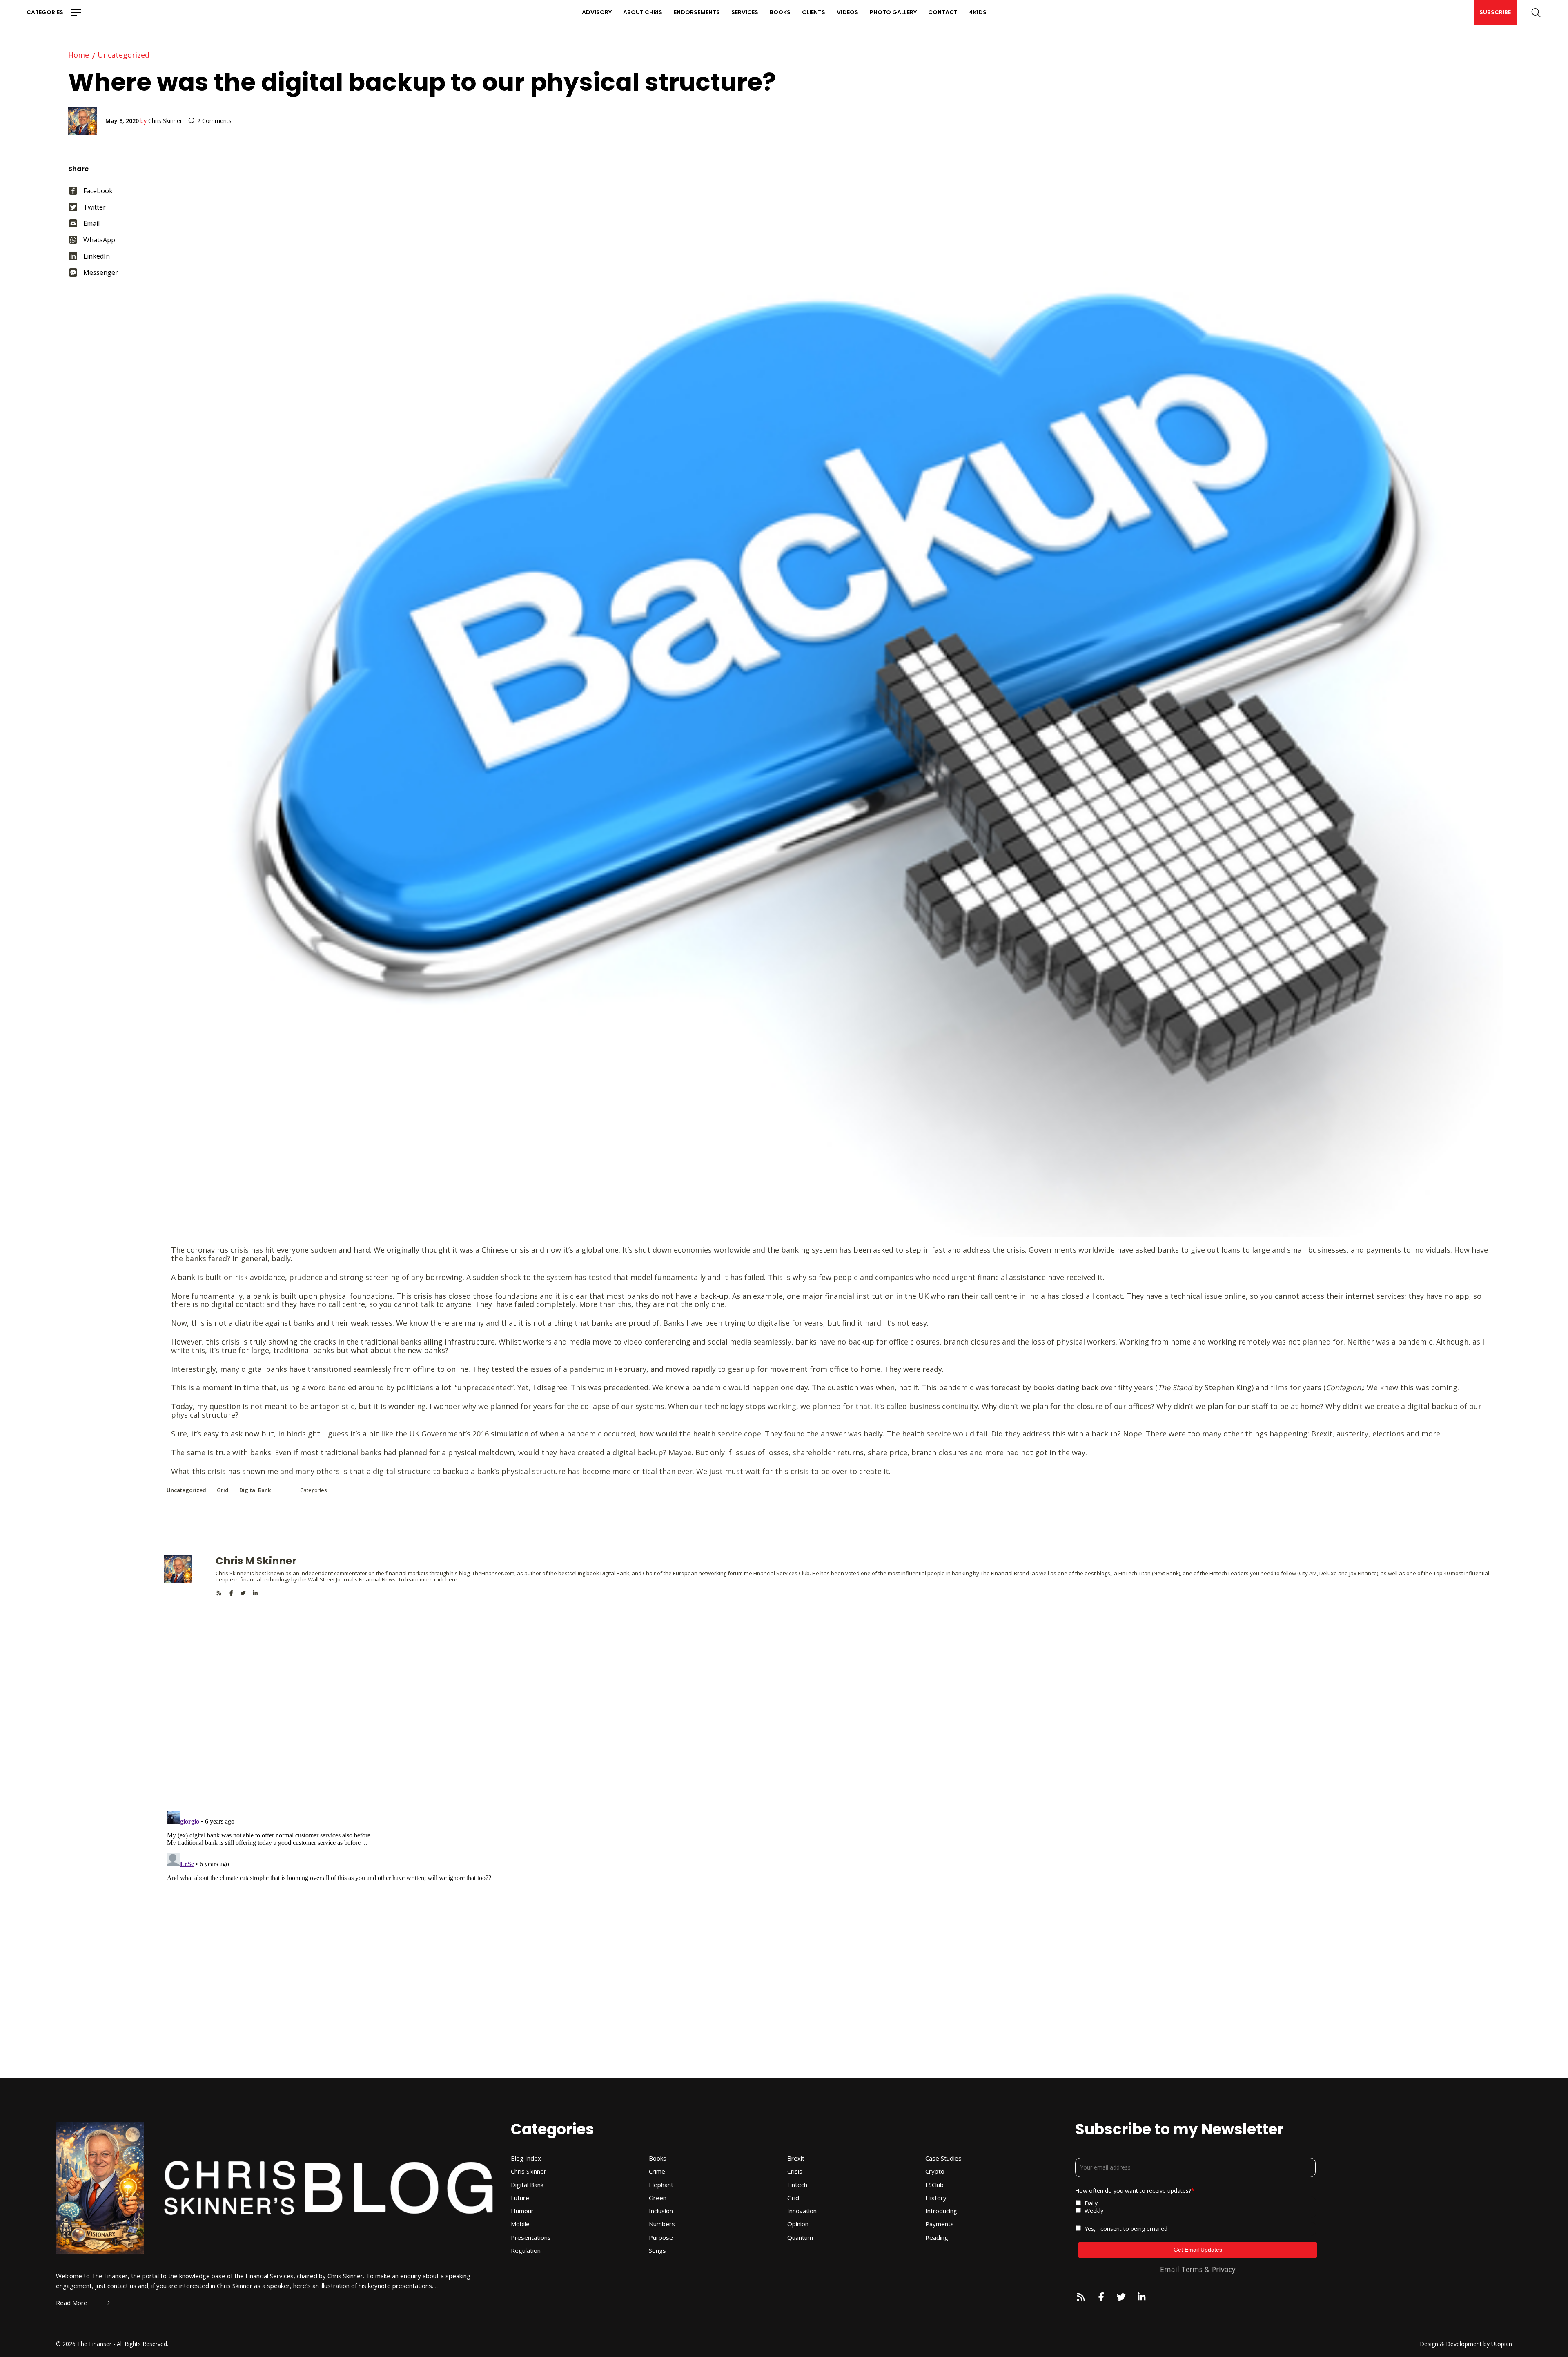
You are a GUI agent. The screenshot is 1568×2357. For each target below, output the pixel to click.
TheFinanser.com (493, 1573)
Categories (45, 12)
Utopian (1502, 2344)
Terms (1192, 2269)
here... (453, 1579)
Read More (72, 2303)
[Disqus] (834, 1699)
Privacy (1224, 2269)
